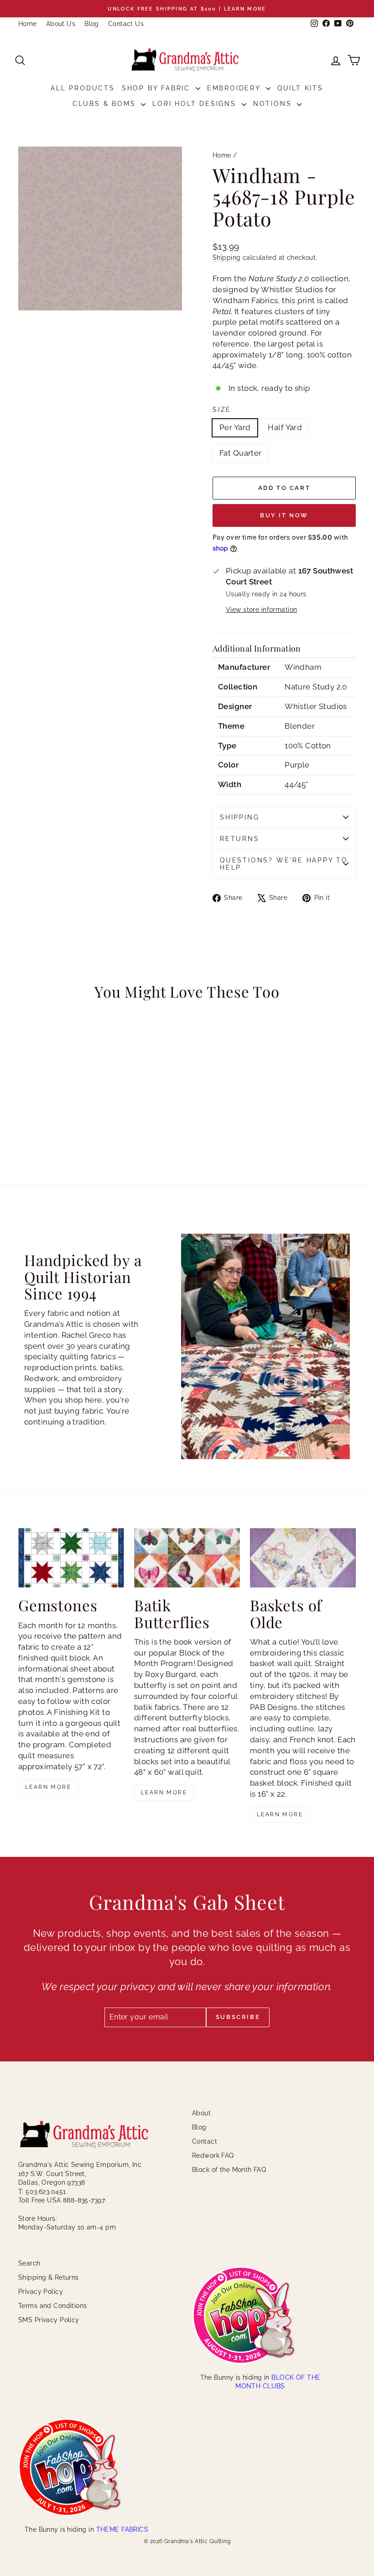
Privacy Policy (41, 2292)
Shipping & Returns (49, 2277)
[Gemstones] (71, 1558)
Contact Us (126, 24)
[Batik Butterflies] (187, 1558)
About (201, 2113)
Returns (240, 839)
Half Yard (285, 427)
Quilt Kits (300, 88)
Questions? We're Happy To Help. (284, 864)
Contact (205, 2141)
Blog (92, 24)
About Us (61, 24)
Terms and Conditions (53, 2306)
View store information (261, 610)
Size (222, 410)
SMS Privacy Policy (49, 2320)
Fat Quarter (241, 453)
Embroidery (235, 88)
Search (29, 2263)
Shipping (226, 257)
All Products (83, 88)
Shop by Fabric (158, 88)
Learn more (48, 1787)
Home (28, 24)
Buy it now (284, 515)
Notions (274, 104)
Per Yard (235, 427)
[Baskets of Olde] (303, 1558)
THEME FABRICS (122, 2529)
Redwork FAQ (213, 2155)
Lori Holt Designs (196, 104)
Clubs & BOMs (106, 104)
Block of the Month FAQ (229, 2170)
